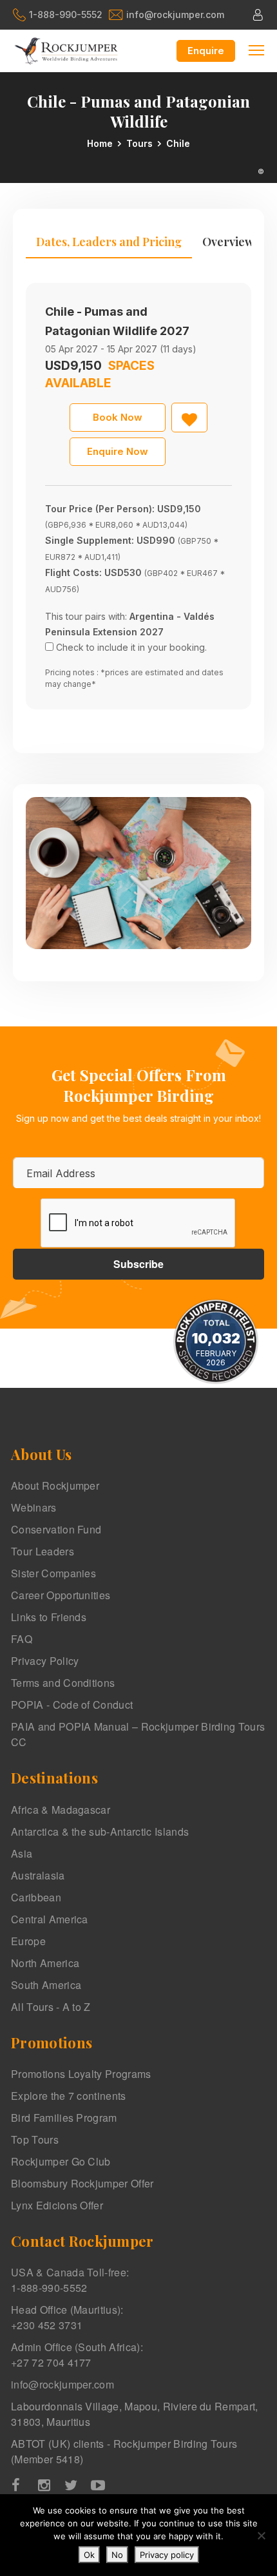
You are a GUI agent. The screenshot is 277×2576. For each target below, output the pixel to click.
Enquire (206, 51)
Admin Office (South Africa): (77, 2355)
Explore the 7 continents (69, 2096)
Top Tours (35, 2139)
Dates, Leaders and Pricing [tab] (109, 242)
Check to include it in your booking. (131, 647)
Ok (89, 2555)
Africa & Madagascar (61, 1810)
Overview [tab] (228, 242)
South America (46, 1985)
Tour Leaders (43, 1551)
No (117, 2555)
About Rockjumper (55, 1485)
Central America (50, 1919)
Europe (28, 1941)
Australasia (38, 1875)
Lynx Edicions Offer (57, 2205)
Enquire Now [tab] (118, 451)
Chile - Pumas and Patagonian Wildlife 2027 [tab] (117, 321)
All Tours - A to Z (51, 2007)
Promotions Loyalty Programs (81, 2074)
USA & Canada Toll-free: (70, 2280)
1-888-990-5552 (66, 14)
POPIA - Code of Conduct (72, 1705)
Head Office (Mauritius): (67, 2317)
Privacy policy (167, 2555)
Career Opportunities (61, 1595)
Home (100, 143)
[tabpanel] (138, 496)
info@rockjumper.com (175, 14)
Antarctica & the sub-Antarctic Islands (100, 1831)
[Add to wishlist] (189, 418)
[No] (261, 2535)
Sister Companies (53, 1573)
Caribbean (36, 1897)
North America (45, 1963)
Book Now (118, 417)
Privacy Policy (45, 1661)
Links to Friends (49, 1617)
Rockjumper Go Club (61, 2161)
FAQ (22, 1639)
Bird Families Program (64, 2118)
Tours (139, 143)
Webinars (34, 1507)
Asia (22, 1853)
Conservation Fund (56, 1529)
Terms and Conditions (63, 1683)
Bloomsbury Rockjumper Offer (82, 2183)
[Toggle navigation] (256, 49)
